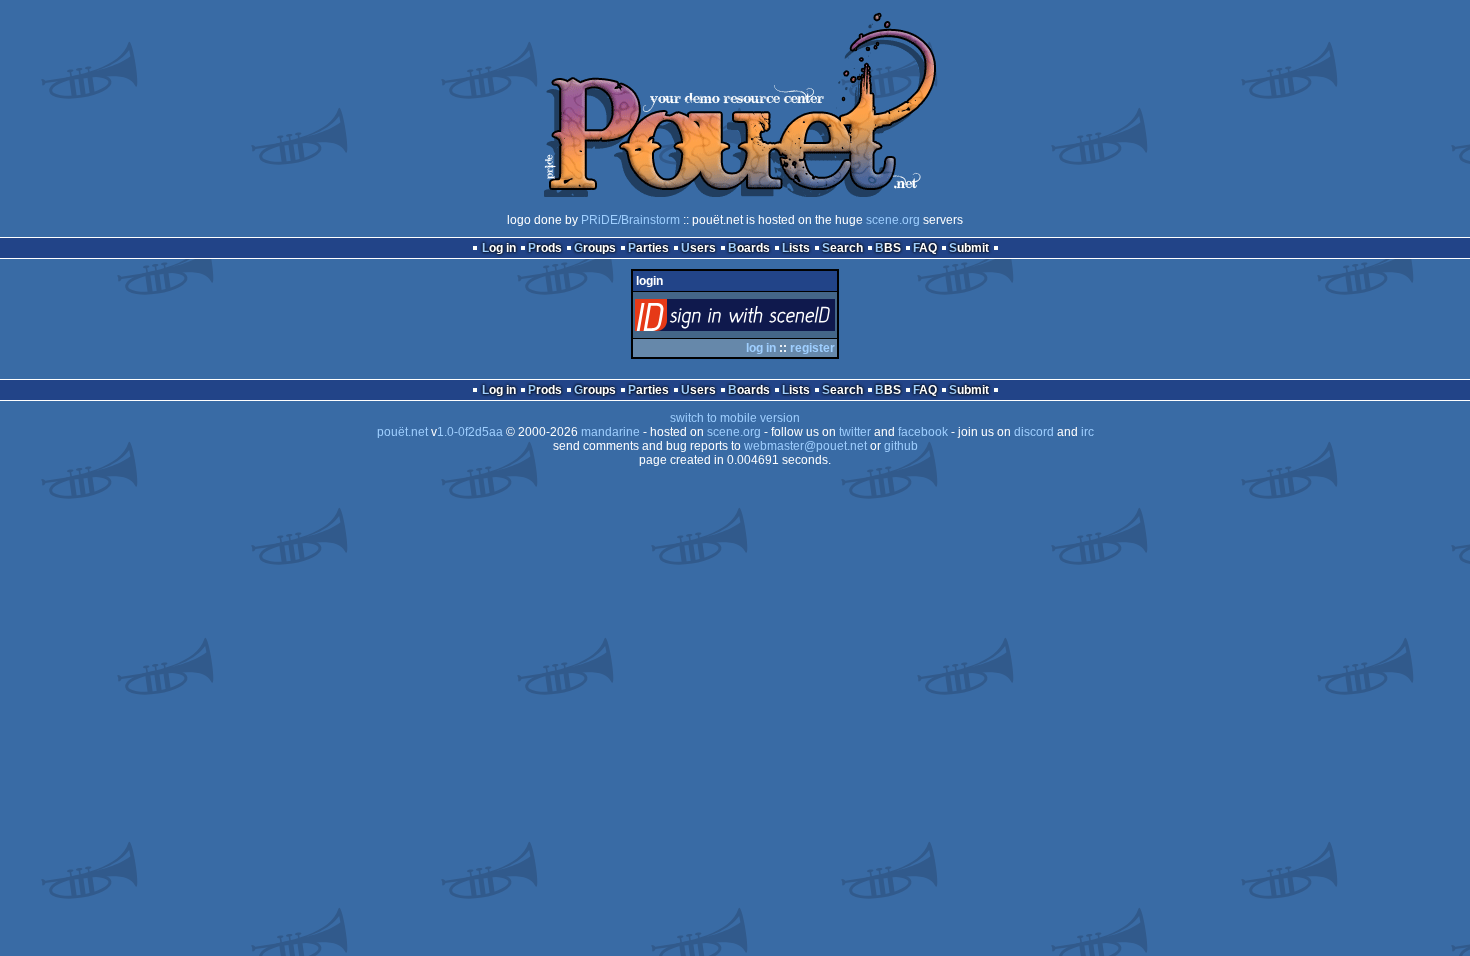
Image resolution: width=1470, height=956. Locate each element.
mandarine (610, 432)
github (901, 446)
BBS (888, 248)
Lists (796, 248)
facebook (923, 432)
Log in (499, 248)
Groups (595, 248)
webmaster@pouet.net (805, 446)
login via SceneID (768, 319)
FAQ (925, 248)
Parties (648, 248)
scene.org (893, 220)
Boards (749, 248)
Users (698, 248)
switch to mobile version (735, 418)
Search (842, 248)
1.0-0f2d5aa (470, 432)
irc (1087, 432)
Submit (969, 248)
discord (1034, 432)
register (812, 348)
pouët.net (402, 432)
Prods (545, 248)
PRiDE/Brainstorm (630, 220)
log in (761, 348)
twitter (855, 432)
